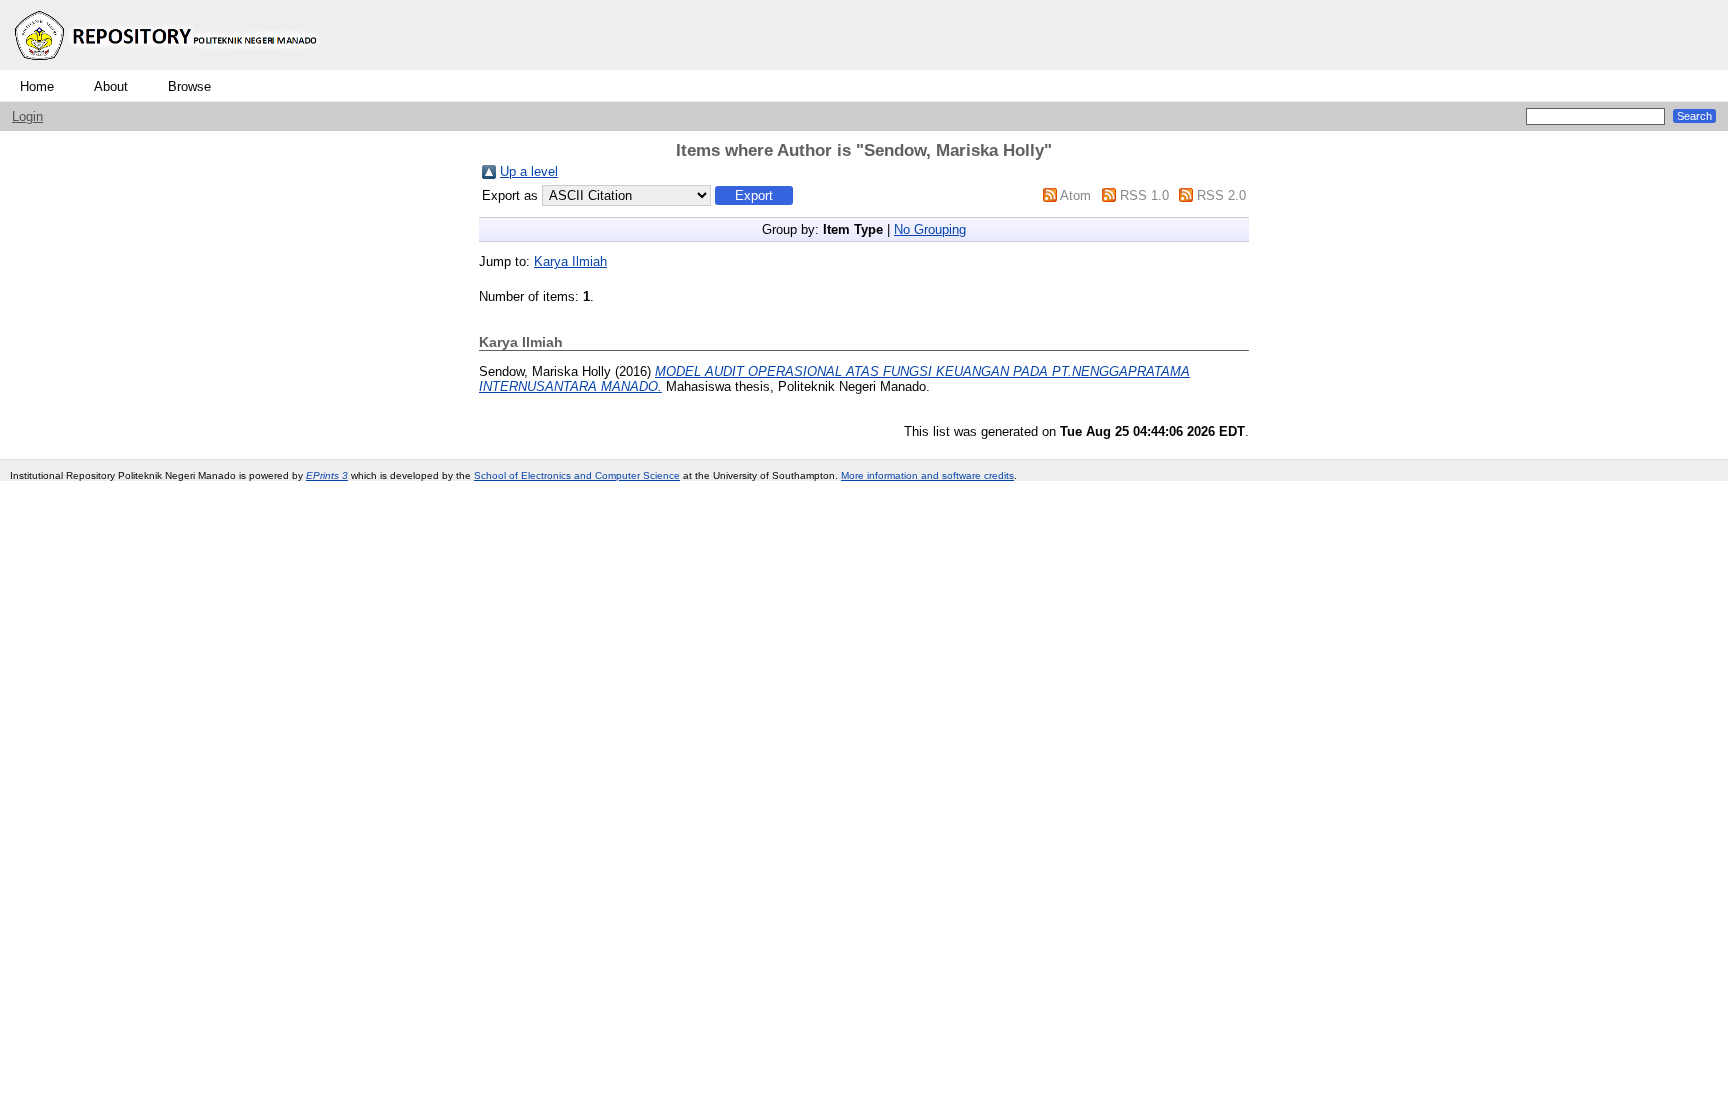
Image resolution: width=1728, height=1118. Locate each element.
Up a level (529, 171)
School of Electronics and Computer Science (577, 475)
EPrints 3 (327, 475)
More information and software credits (927, 475)
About (111, 86)
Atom (1075, 195)
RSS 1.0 (1144, 195)
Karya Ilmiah (570, 261)
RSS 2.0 (1221, 195)
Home (37, 86)
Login (27, 116)
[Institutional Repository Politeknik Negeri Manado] (168, 65)
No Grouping (930, 229)
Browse (189, 86)
